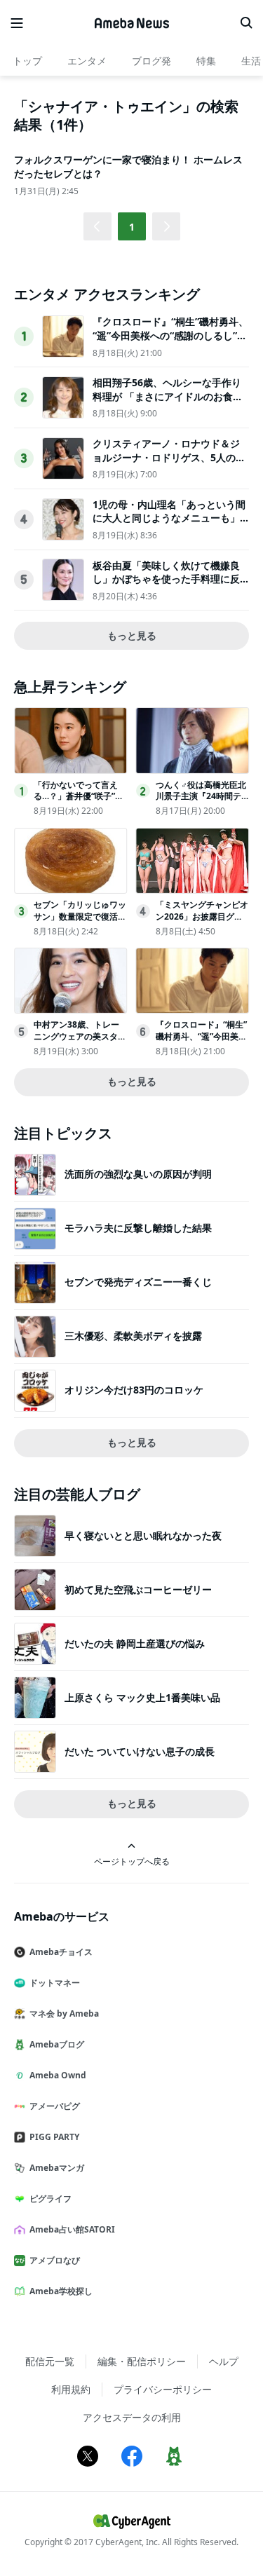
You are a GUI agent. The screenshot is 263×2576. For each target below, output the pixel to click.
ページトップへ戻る (132, 1861)
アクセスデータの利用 (132, 2417)
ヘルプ (224, 2361)
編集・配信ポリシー (142, 2361)
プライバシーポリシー (163, 2389)
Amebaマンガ (57, 2168)
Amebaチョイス (61, 1952)
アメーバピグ (55, 2106)
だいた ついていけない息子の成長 (140, 1751)
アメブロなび (55, 2260)
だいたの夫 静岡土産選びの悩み (135, 1643)
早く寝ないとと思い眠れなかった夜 (143, 1535)
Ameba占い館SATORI (72, 2229)
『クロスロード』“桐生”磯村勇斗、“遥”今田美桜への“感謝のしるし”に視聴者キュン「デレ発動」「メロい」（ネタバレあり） (170, 342)
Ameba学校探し (61, 2291)
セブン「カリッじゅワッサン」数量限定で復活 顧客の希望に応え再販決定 (80, 922)
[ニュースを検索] (246, 23)
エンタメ (87, 61)
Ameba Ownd (58, 2075)
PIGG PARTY (54, 2137)
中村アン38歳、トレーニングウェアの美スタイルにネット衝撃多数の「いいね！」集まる (80, 1042)
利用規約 (71, 2389)
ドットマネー (55, 1983)
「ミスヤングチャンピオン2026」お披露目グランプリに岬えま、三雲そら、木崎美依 (202, 922)
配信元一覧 (50, 2361)
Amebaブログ (57, 2044)
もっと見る (132, 635)
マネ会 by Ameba (64, 2013)
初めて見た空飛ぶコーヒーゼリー (138, 1589)
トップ (27, 61)
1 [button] (132, 227)
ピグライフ (50, 2199)
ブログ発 (151, 61)
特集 (206, 61)
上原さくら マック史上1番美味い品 (142, 1697)
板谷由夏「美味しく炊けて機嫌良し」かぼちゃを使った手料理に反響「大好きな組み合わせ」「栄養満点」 (166, 586)
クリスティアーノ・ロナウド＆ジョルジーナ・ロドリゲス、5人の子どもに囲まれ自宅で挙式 (169, 457)
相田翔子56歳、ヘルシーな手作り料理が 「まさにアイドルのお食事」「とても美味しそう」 (167, 396)
